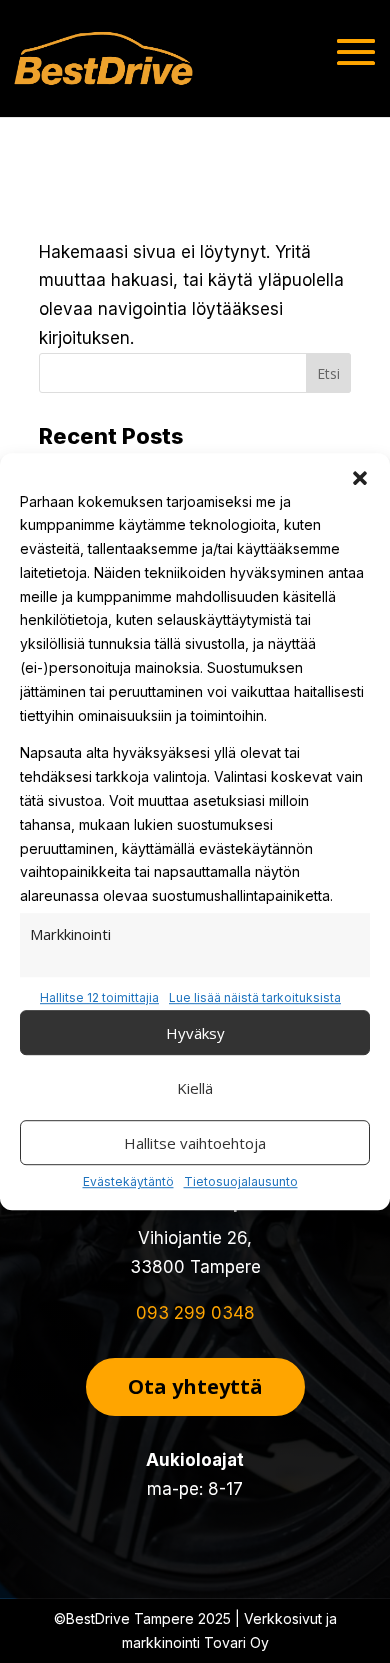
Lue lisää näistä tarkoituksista (255, 997)
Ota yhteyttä (195, 1386)
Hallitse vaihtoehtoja (195, 1143)
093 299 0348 (195, 1313)
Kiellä (195, 1088)
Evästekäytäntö (128, 1181)
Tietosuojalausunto (241, 1181)
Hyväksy (195, 1033)
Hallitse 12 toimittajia (99, 997)
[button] (360, 478)
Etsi (328, 373)
